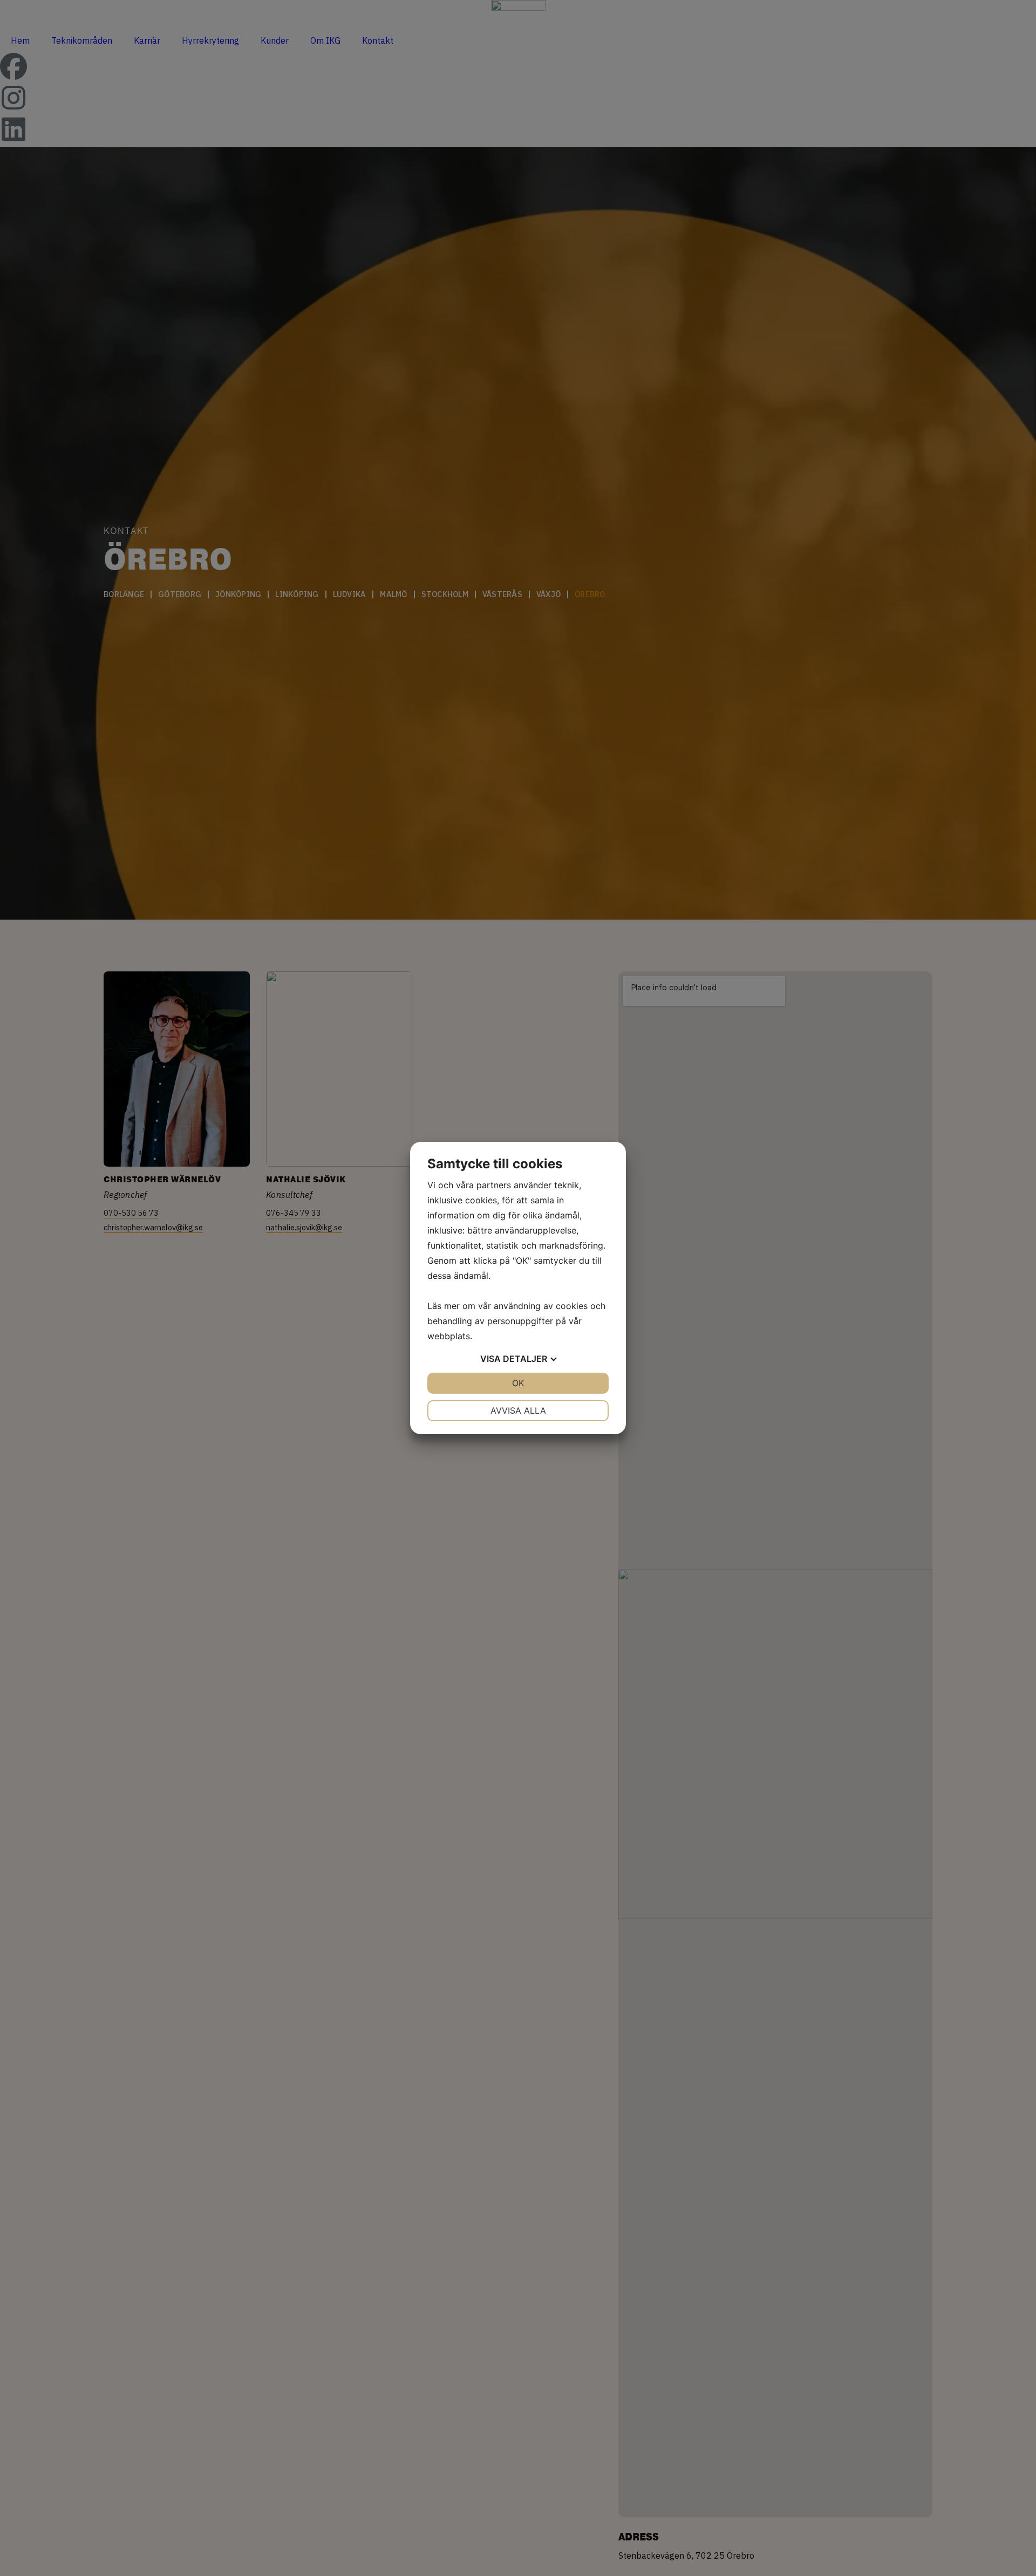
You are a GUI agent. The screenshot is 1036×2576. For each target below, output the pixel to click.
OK (518, 1383)
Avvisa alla (518, 1410)
